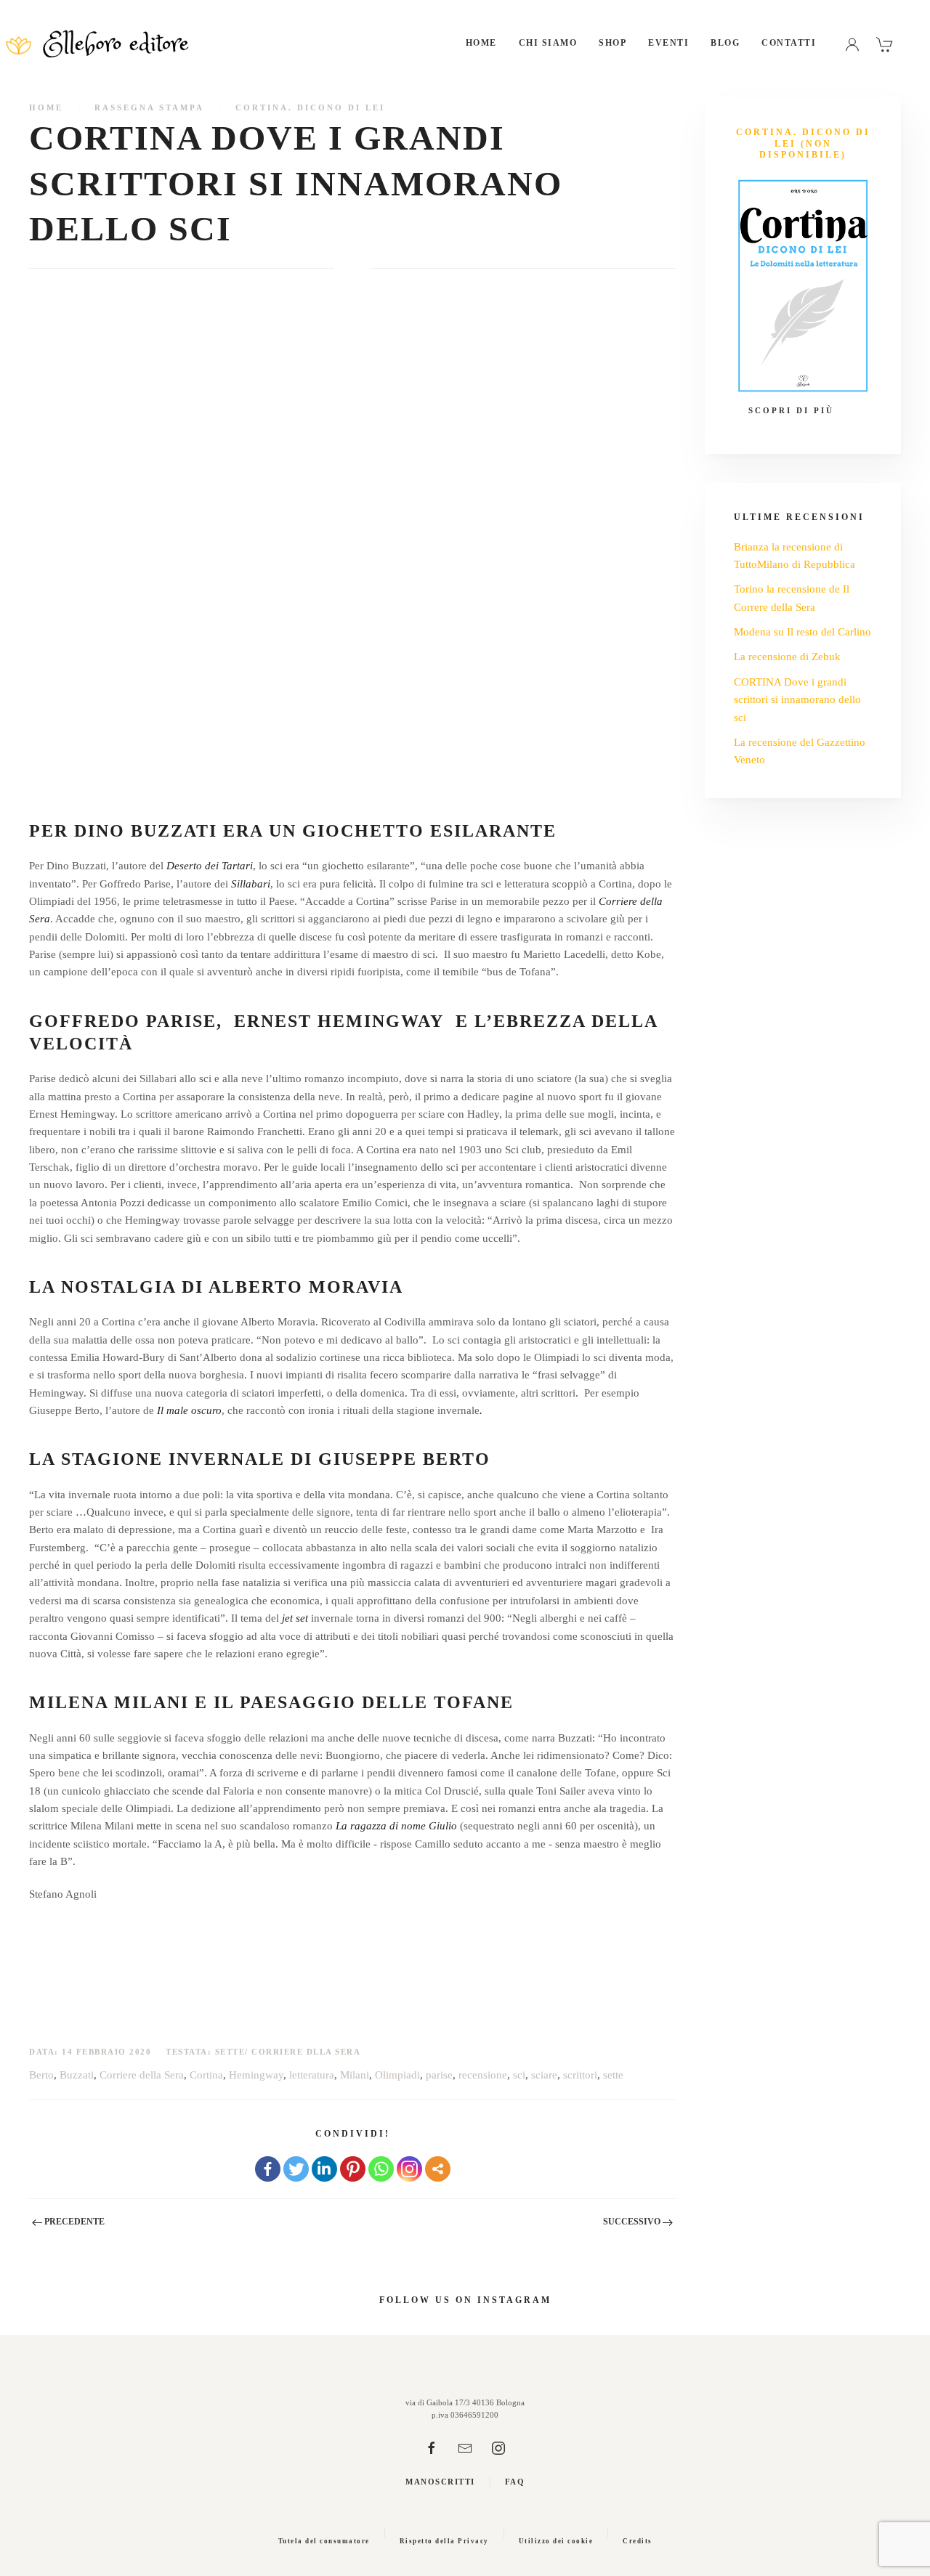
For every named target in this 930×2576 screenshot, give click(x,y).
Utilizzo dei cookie (556, 2541)
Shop (612, 43)
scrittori (580, 2075)
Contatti (789, 43)
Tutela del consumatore (324, 2541)
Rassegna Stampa (149, 107)
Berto (41, 2075)
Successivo (633, 2222)
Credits (638, 2541)
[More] (438, 2169)
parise (439, 2075)
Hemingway (256, 2075)
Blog (725, 43)
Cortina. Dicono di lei (310, 107)
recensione (483, 2075)
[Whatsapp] (381, 2169)
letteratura (312, 2075)
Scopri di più (791, 410)
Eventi (668, 43)
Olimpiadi (397, 2075)
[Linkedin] (324, 2169)
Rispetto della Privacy (444, 2541)
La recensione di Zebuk (787, 657)
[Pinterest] (353, 2169)
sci (519, 2075)
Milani (355, 2075)
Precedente (73, 2222)
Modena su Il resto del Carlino (802, 632)
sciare (544, 2075)
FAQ (515, 2482)
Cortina (206, 2075)
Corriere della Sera (142, 2075)
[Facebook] (268, 2169)
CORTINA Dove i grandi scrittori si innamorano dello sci (797, 700)
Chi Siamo (548, 43)
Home (481, 43)
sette (613, 2075)
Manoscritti (440, 2482)
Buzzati (77, 2075)
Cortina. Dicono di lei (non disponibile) (803, 143)
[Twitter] (296, 2169)
